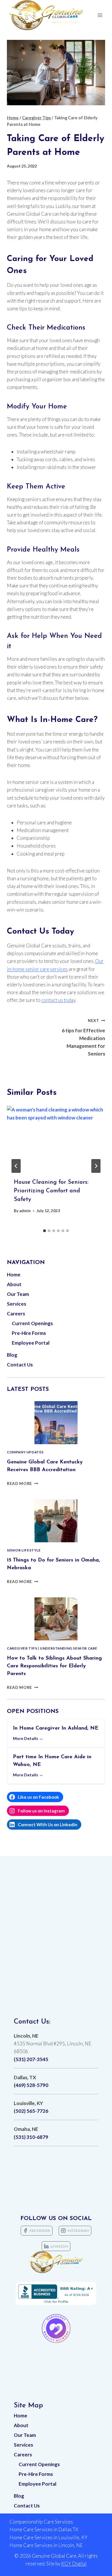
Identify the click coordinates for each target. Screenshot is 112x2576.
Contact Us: (32, 2022)
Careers (16, 1314)
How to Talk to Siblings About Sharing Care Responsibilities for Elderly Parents (54, 1666)
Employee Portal (31, 1343)
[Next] (96, 1166)
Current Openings (32, 1323)
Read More (23, 1483)
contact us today (58, 1000)
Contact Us (20, 1365)
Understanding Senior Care (69, 1648)
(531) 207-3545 (31, 2059)
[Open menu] (100, 15)
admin (25, 1211)
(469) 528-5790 (31, 2085)
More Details (26, 1738)
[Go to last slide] (16, 1166)
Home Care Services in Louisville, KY (49, 2537)
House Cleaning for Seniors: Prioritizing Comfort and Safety (51, 1191)
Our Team (18, 1294)
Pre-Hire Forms (29, 1333)
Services (17, 1304)
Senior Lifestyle (24, 1550)
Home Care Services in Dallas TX (44, 2529)
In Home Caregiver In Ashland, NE (56, 1728)
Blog (12, 1355)
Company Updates (25, 1452)
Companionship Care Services (41, 2522)
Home (14, 1275)
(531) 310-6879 (31, 2137)
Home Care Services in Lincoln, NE (46, 2545)
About (14, 1284)
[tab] (45, 1231)
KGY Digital (74, 2564)
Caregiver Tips (22, 1648)
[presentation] (56, 1138)
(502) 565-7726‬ (31, 2111)
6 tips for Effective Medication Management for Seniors (83, 1037)
